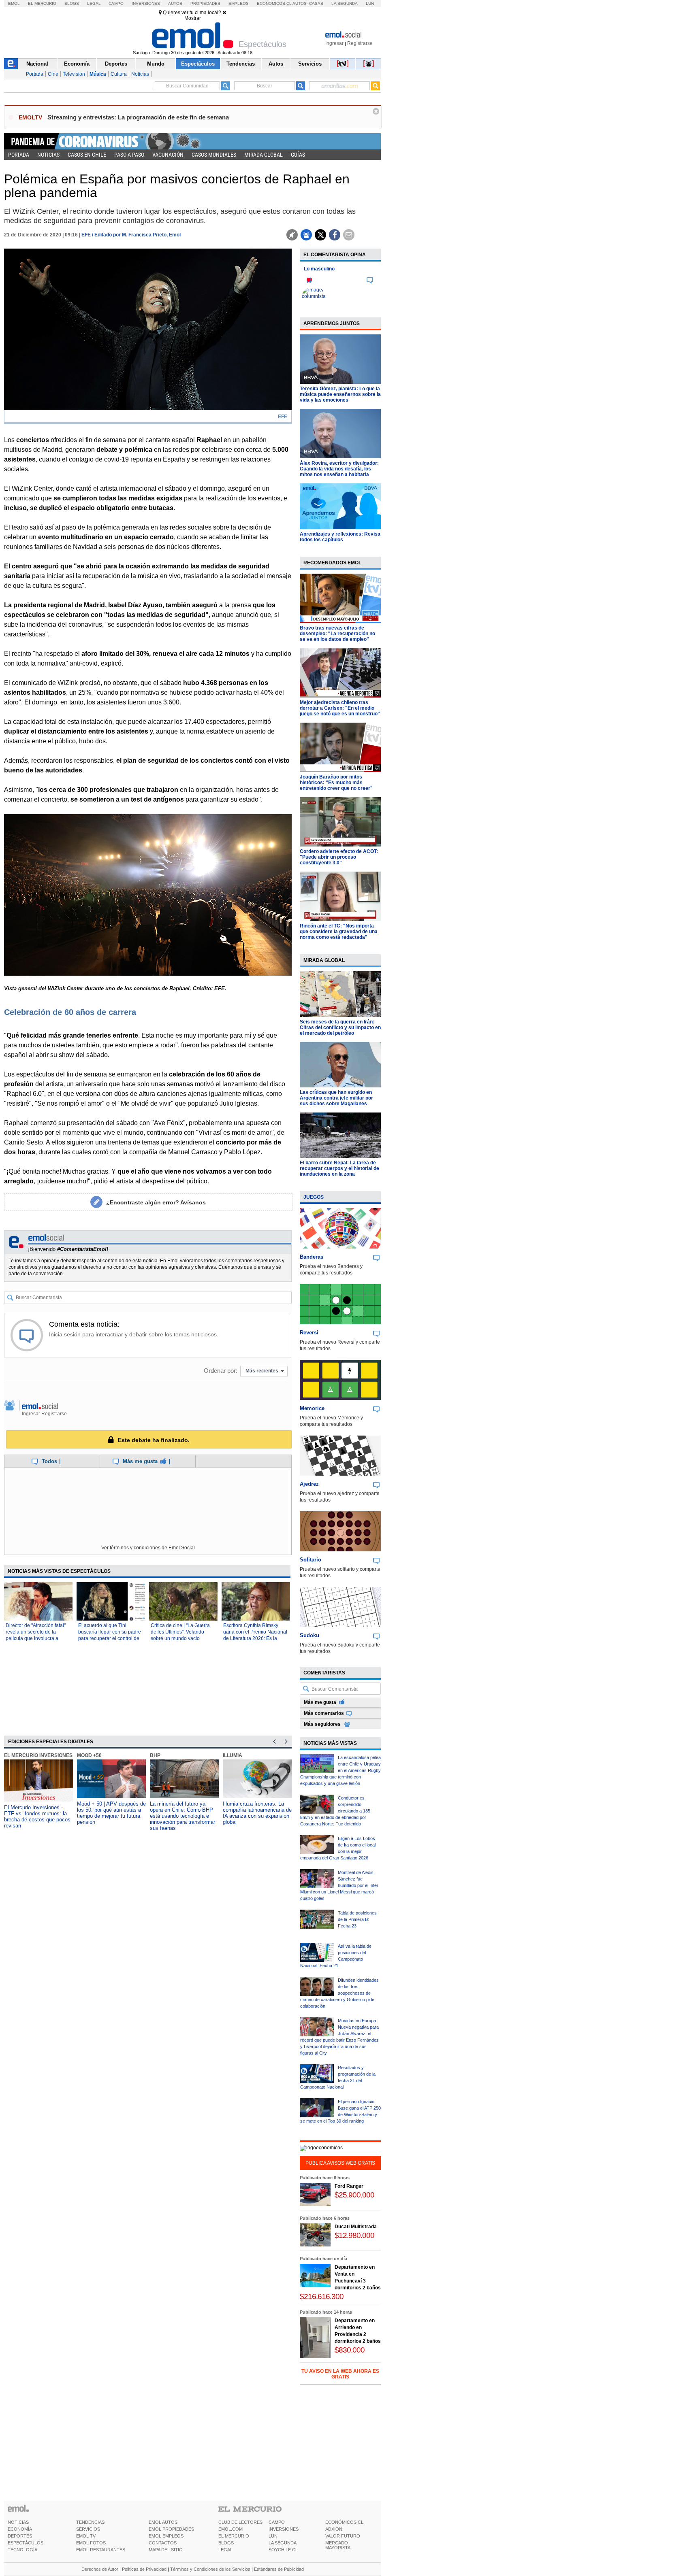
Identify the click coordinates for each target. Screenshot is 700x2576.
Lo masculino (319, 269)
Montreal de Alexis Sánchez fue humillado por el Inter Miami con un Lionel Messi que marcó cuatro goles (339, 1885)
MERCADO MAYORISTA (338, 2545)
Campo (116, 3)
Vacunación (168, 155)
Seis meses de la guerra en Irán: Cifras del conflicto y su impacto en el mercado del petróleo (340, 1027)
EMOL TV (86, 2536)
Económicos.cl (274, 3)
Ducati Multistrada (356, 2227)
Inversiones (146, 3)
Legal (94, 3)
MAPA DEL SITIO (166, 2550)
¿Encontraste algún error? (156, 1202)
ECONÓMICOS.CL (344, 2522)
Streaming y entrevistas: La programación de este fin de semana (138, 117)
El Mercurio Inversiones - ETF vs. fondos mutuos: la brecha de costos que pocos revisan (37, 1817)
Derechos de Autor (100, 2569)
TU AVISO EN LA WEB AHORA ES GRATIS (340, 2374)
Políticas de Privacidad (144, 2569)
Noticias (140, 74)
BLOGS (226, 2543)
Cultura (119, 74)
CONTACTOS (163, 2543)
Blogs (72, 3)
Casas (316, 3)
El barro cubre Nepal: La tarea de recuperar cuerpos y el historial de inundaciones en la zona (339, 1168)
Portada (35, 74)
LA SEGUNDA (283, 2543)
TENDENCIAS (90, 2522)
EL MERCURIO (234, 2536)
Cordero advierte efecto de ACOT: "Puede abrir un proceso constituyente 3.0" (339, 857)
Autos (175, 3)
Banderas (312, 1257)
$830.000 (350, 2350)
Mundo (156, 64)
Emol (14, 3)
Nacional (37, 64)
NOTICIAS (18, 2522)
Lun (370, 3)
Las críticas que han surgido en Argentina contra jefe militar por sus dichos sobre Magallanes (336, 1098)
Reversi (309, 1333)
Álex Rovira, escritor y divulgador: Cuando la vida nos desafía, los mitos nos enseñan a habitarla (339, 469)
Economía (77, 64)
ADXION (334, 2529)
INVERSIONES (284, 2529)
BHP (155, 1755)
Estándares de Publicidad (279, 2569)
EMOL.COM (230, 2529)
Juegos (314, 1197)
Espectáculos (198, 64)
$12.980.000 (354, 2235)
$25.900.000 (354, 2195)
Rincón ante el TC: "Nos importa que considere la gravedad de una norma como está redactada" (339, 932)
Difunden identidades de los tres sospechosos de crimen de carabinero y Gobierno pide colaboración (339, 1993)
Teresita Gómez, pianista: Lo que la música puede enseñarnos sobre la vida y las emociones (340, 394)
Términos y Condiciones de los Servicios (210, 2569)
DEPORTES (20, 2536)
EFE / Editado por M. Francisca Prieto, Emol (131, 235)
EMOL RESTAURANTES (101, 2550)
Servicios (310, 64)
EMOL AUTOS (163, 2522)
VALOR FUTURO (343, 2536)
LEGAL (225, 2550)
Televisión (74, 74)
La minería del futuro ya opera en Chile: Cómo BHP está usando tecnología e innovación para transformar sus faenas (182, 1816)
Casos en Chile (87, 155)
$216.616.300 (322, 2296)
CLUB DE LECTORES (240, 2522)
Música (98, 74)
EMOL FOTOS (91, 2543)
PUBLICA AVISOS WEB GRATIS (340, 2163)
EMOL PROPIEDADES (171, 2529)
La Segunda (345, 3)
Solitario (311, 1560)
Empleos (239, 3)
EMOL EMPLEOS (166, 2536)
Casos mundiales (214, 155)
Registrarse (360, 43)
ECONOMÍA (20, 2529)
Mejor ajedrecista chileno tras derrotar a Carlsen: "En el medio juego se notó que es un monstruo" (340, 708)
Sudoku (309, 1635)
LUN (273, 2536)
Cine (53, 74)
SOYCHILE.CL (283, 2550)
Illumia (233, 1755)
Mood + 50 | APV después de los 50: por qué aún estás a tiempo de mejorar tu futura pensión (111, 1813)
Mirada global (264, 155)
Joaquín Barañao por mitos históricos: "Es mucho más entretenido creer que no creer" (336, 783)
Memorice (312, 1408)
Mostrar (193, 18)
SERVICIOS (88, 2529)
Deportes (116, 64)
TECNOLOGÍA (22, 2550)
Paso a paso (129, 155)
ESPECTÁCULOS (26, 2543)
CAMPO (277, 2522)
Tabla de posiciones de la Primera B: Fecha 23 (357, 1919)
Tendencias (241, 64)
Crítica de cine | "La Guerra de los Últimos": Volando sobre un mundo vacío (180, 1632)
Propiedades (205, 3)
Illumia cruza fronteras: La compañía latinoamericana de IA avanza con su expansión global (257, 1813)
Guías (298, 155)
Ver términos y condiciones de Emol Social (148, 1548)
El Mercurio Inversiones (38, 1755)
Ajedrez (309, 1484)
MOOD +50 (89, 1755)
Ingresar (334, 43)
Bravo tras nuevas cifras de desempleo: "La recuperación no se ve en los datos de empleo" (337, 634)
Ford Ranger (349, 2186)
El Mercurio (42, 3)
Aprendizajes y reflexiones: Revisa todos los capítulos (340, 537)
